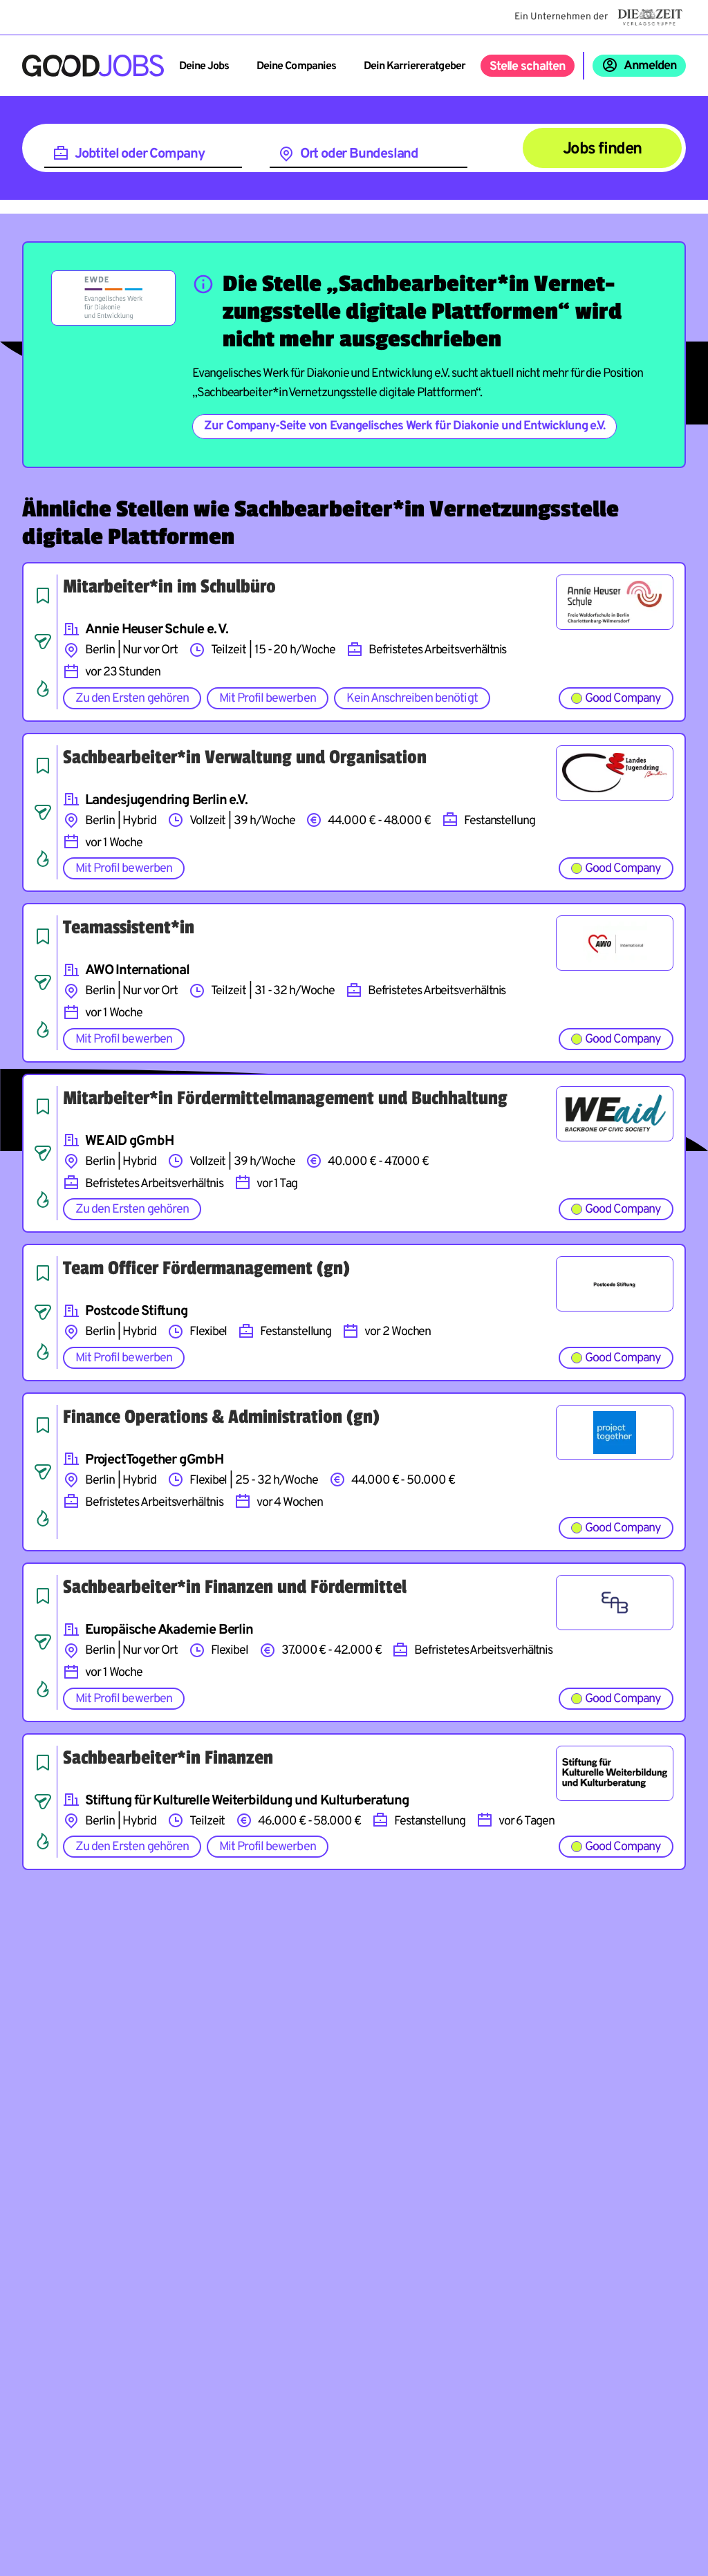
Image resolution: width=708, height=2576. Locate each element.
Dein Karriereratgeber (414, 66)
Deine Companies (296, 66)
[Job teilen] (43, 642)
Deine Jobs (204, 66)
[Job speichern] (43, 595)
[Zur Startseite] (93, 66)
